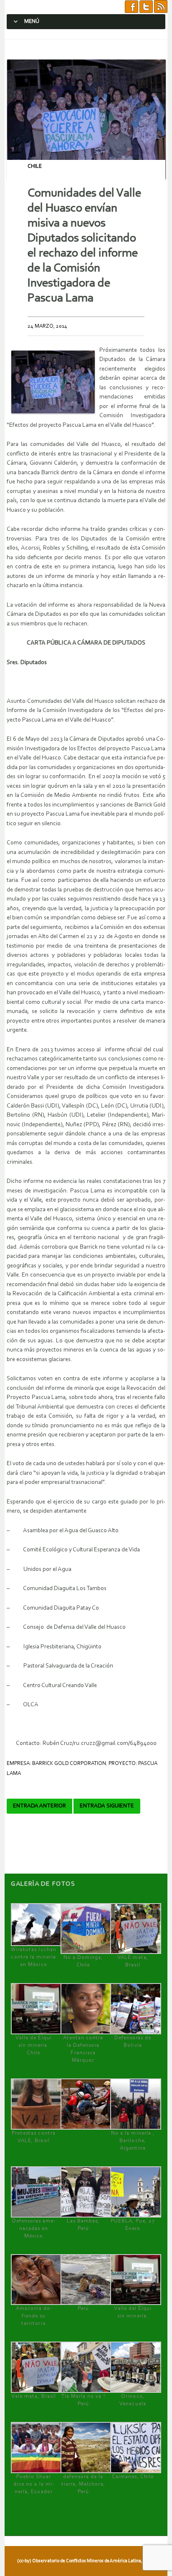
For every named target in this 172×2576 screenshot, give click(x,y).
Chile (35, 166)
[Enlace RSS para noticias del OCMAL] (161, 7)
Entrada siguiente (107, 1806)
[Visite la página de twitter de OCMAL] (146, 7)
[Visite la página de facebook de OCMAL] (132, 7)
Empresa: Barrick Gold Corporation (56, 1763)
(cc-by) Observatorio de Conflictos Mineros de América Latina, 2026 (85, 2561)
